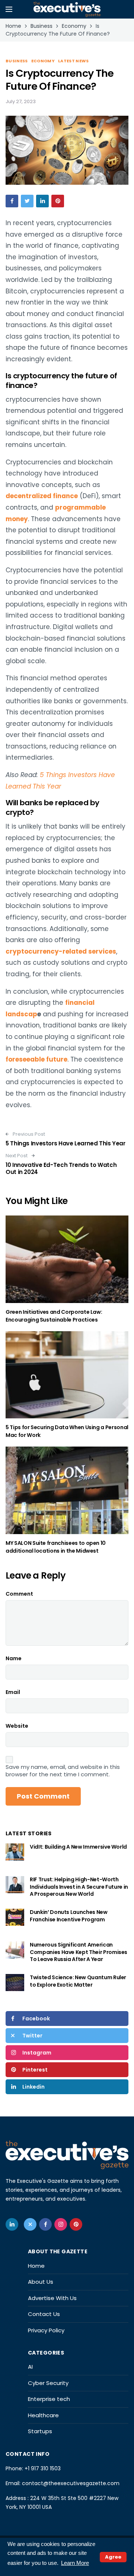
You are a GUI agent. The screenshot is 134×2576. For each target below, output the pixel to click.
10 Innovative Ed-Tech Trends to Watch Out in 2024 (61, 1169)
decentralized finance (42, 496)
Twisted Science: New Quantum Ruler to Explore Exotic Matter (78, 1981)
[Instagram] (61, 2224)
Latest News (74, 61)
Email (13, 1692)
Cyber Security (48, 2383)
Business (17, 61)
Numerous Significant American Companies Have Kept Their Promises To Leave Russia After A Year (79, 1952)
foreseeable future (36, 1059)
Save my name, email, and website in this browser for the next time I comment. (63, 1771)
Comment (19, 1594)
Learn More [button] (75, 2563)
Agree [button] (113, 2557)
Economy (43, 61)
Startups (40, 2431)
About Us (41, 2282)
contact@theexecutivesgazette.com (71, 2483)
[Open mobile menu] (9, 9)
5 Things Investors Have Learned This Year (66, 1143)
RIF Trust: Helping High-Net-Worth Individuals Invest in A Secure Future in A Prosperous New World (79, 1887)
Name (14, 1658)
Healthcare (43, 2415)
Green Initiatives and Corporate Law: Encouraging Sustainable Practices (54, 1316)
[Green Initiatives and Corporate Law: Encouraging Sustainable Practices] (67, 1259)
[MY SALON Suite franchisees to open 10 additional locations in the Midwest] (67, 1490)
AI (30, 2367)
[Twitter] (30, 2224)
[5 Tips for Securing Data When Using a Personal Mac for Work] (67, 1375)
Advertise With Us (52, 2298)
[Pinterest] (76, 2224)
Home (36, 2266)
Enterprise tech (49, 2399)
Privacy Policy (46, 2330)
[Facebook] (45, 2224)
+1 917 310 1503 (43, 2468)
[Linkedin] (12, 2224)
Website (17, 1726)
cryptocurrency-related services (61, 951)
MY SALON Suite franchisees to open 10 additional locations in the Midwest (56, 1547)
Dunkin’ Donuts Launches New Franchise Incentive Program (69, 1916)
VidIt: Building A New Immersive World (79, 1847)
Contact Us (44, 2314)
